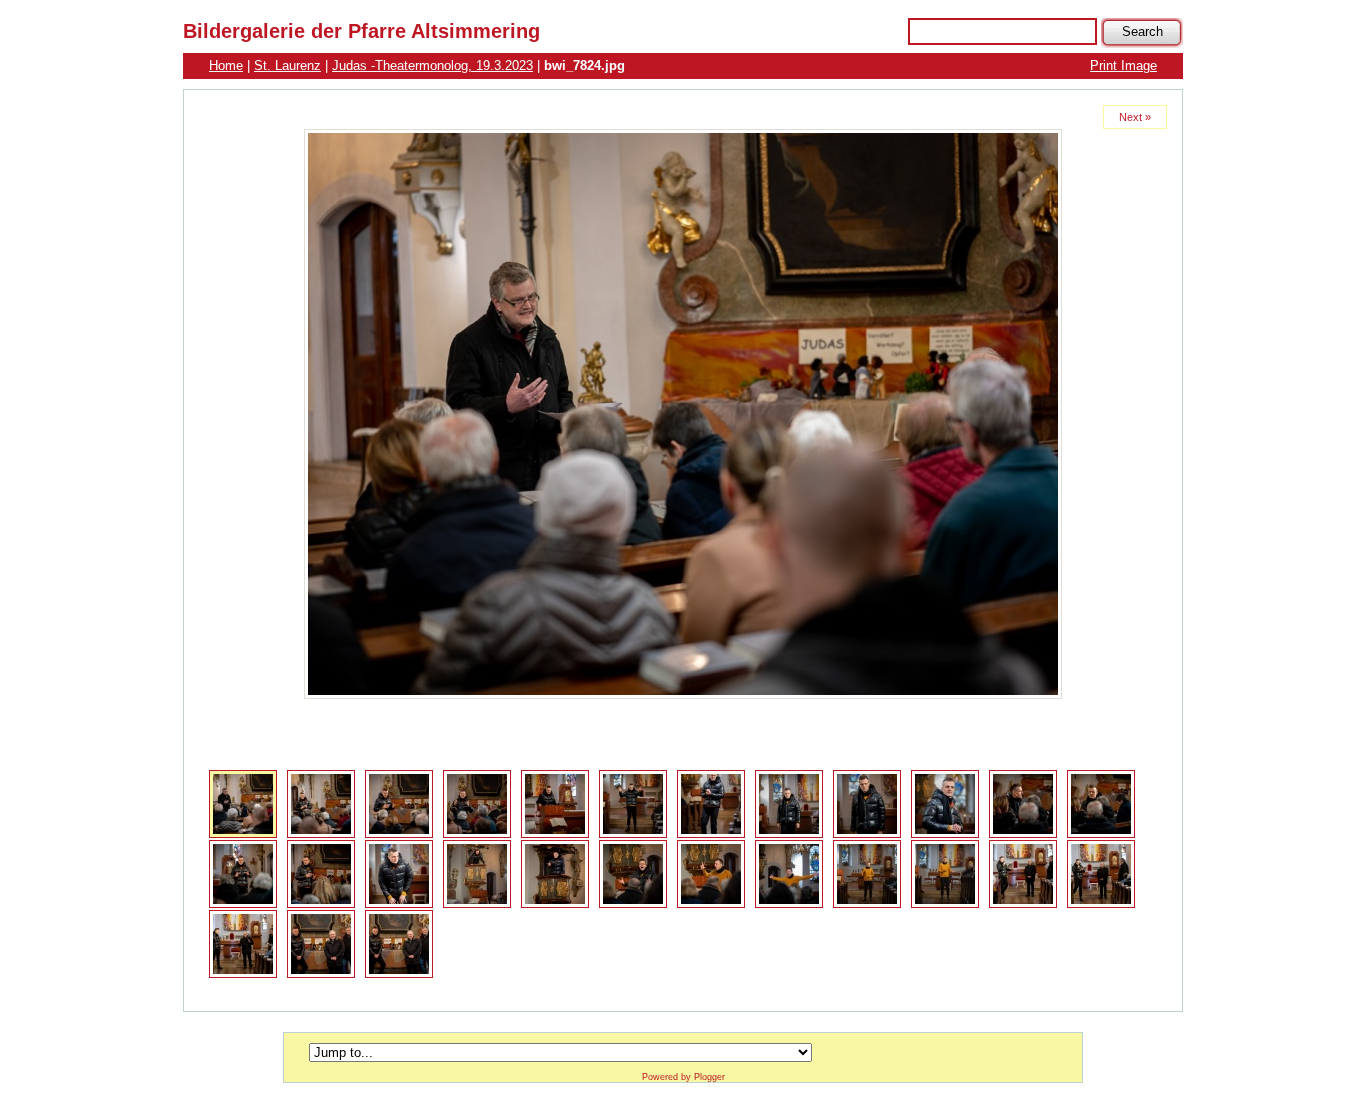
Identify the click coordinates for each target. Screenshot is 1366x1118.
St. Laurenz (287, 65)
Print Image (1123, 65)
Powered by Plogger (683, 1077)
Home (226, 65)
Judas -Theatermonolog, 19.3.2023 (432, 65)
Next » (1135, 117)
